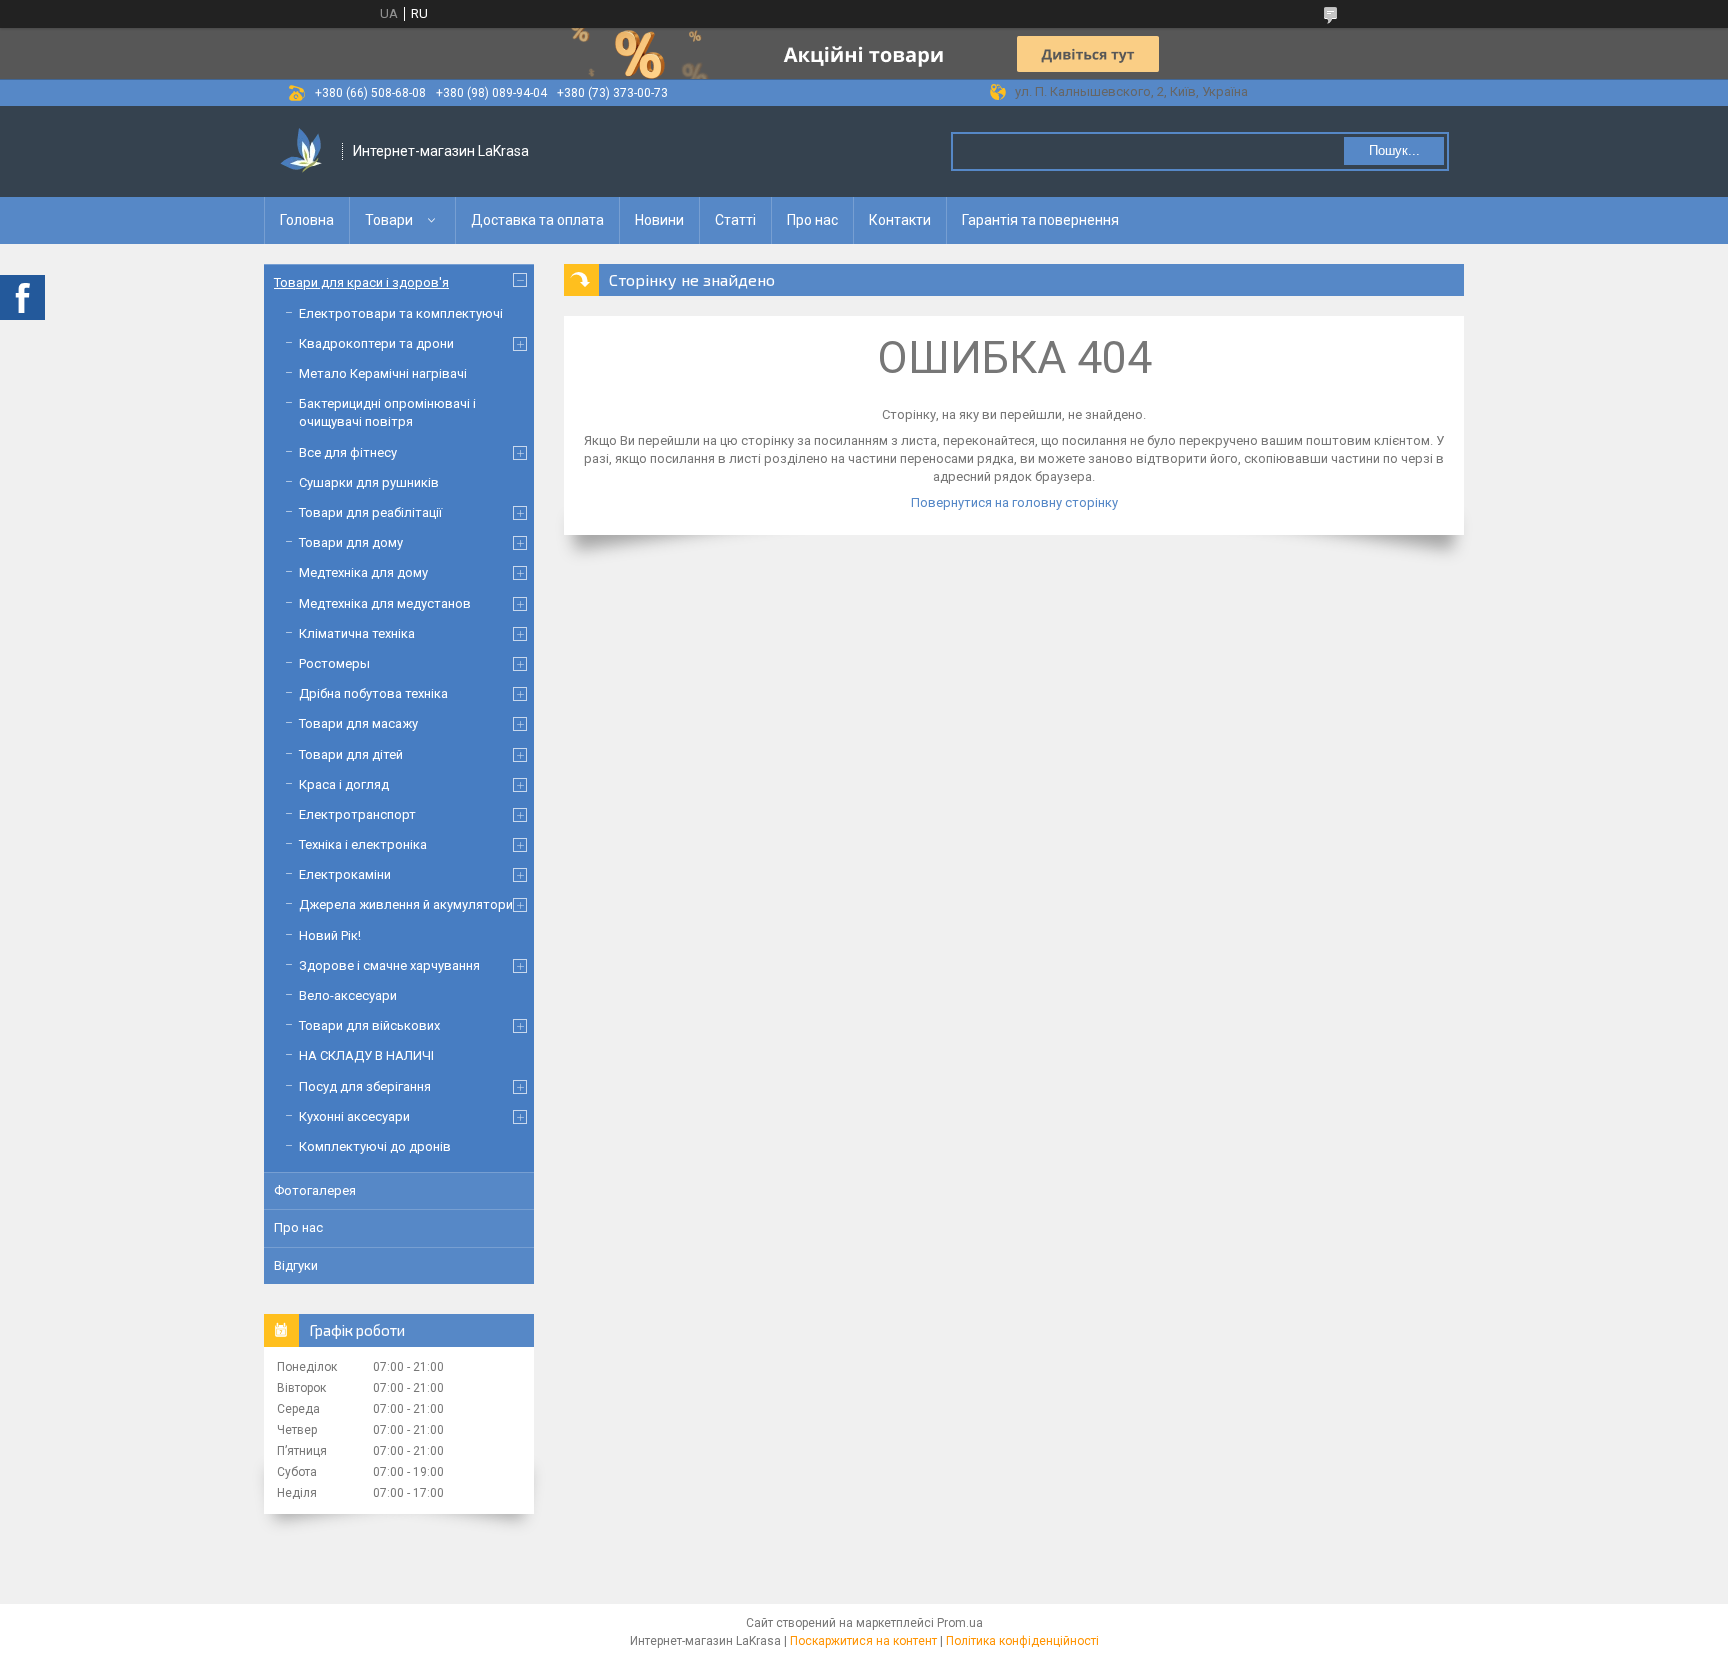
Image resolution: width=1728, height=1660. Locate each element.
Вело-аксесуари (348, 995)
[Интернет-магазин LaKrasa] (304, 151)
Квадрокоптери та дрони (376, 343)
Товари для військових (369, 1025)
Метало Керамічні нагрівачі (383, 373)
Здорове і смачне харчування (389, 965)
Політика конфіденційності (1022, 1641)
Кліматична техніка (357, 633)
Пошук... (1394, 150)
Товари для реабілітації (370, 512)
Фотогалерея (315, 1190)
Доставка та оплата (537, 220)
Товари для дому (351, 542)
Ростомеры (334, 663)
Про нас (812, 220)
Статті (735, 220)
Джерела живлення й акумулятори (406, 904)
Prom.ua (960, 1623)
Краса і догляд (344, 784)
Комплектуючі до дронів (375, 1146)
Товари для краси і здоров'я (361, 282)
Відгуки (296, 1265)
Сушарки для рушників (369, 482)
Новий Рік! (330, 935)
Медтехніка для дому (363, 572)
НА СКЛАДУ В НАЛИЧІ (366, 1055)
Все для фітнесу (348, 452)
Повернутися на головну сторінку (1014, 502)
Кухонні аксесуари (354, 1116)
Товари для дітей (351, 754)
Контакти (900, 220)
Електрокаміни (345, 874)
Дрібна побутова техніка (373, 693)
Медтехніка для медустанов (385, 603)
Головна (307, 220)
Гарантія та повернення (1040, 220)
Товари (389, 220)
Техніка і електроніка (363, 844)
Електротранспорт (357, 814)
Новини (659, 220)
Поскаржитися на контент (863, 1641)
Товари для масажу (358, 723)
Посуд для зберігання (365, 1086)
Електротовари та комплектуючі (401, 313)
